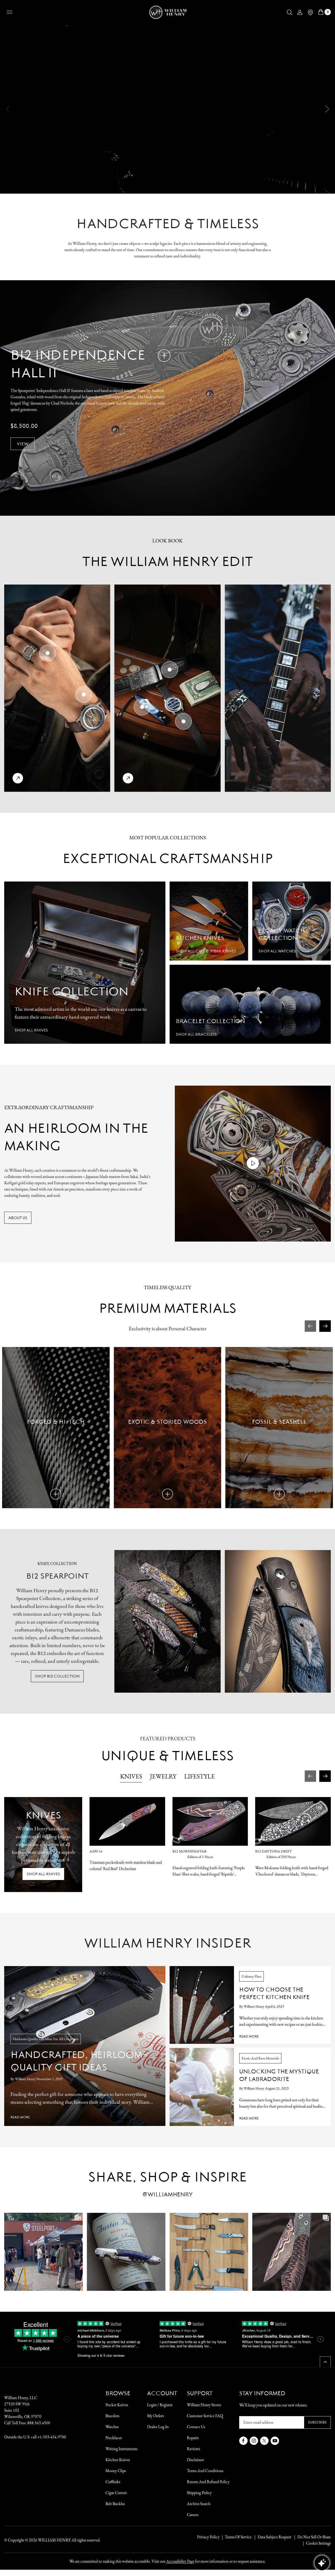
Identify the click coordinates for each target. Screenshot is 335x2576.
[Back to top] (325, 2362)
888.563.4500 (39, 2423)
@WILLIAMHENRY (167, 2194)
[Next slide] (327, 109)
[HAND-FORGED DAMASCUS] (164, 356)
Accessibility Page (180, 2561)
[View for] (48, 653)
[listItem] (311, 2537)
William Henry (54, 2540)
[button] (289, 12)
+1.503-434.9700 (52, 2437)
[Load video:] (253, 1164)
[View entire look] (18, 778)
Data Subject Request (274, 2537)
